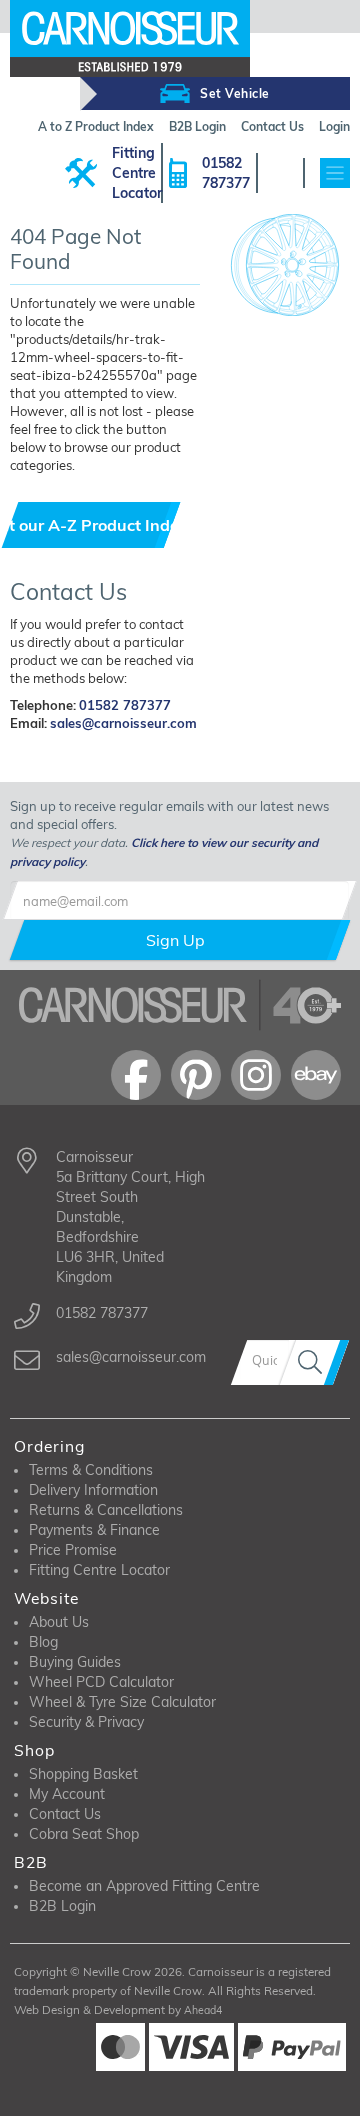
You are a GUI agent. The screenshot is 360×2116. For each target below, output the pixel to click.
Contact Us (65, 1814)
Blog (43, 1642)
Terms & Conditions (91, 1470)
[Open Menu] (335, 173)
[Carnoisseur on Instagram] (256, 1075)
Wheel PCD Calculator (101, 1682)
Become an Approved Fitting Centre (144, 1886)
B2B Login (62, 1906)
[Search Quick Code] (314, 1362)
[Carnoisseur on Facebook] (136, 1075)
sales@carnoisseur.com (123, 723)
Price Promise (73, 1550)
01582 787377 (226, 173)
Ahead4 (203, 2010)
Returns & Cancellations (106, 1510)
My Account (67, 1794)
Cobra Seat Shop (84, 1834)
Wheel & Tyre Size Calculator (122, 1702)
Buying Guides (75, 1662)
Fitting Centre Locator (137, 173)
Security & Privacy (86, 1722)
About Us (59, 1622)
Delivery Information (93, 1490)
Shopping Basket (83, 1774)
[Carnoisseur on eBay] (316, 1075)
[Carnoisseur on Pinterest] (196, 1075)
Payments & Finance (94, 1530)
